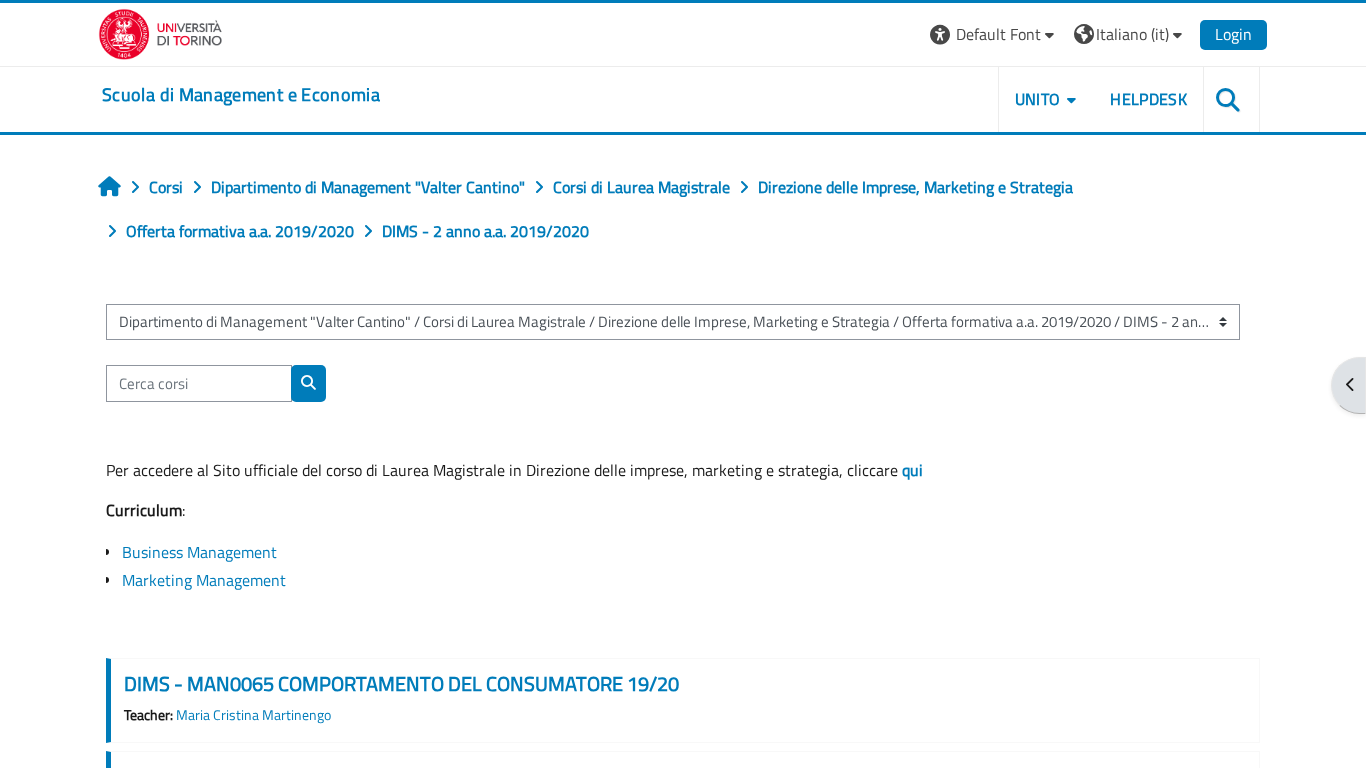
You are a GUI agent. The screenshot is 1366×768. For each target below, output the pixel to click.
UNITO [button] (1038, 99)
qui (912, 470)
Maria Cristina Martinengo (253, 715)
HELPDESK (1148, 99)
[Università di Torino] (160, 32)
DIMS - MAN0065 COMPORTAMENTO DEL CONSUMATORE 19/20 (401, 683)
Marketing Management (204, 580)
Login (1233, 34)
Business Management (199, 552)
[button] (994, 34)
